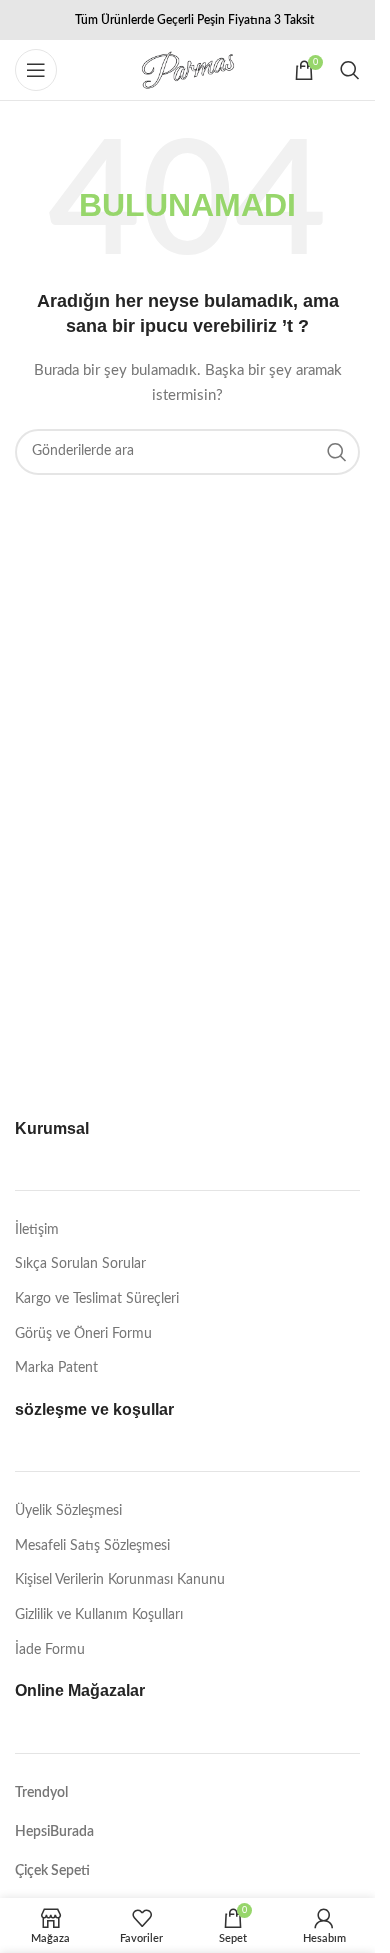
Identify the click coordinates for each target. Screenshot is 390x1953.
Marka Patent (56, 1368)
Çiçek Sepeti (52, 1871)
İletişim (37, 1230)
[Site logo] (188, 70)
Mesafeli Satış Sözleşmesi (92, 1546)
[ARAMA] (337, 452)
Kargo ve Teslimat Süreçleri (97, 1299)
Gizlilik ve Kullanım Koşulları (99, 1615)
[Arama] (350, 70)
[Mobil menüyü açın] (36, 70)
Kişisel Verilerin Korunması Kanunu (120, 1580)
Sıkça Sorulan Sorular (80, 1264)
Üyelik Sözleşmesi (68, 1511)
